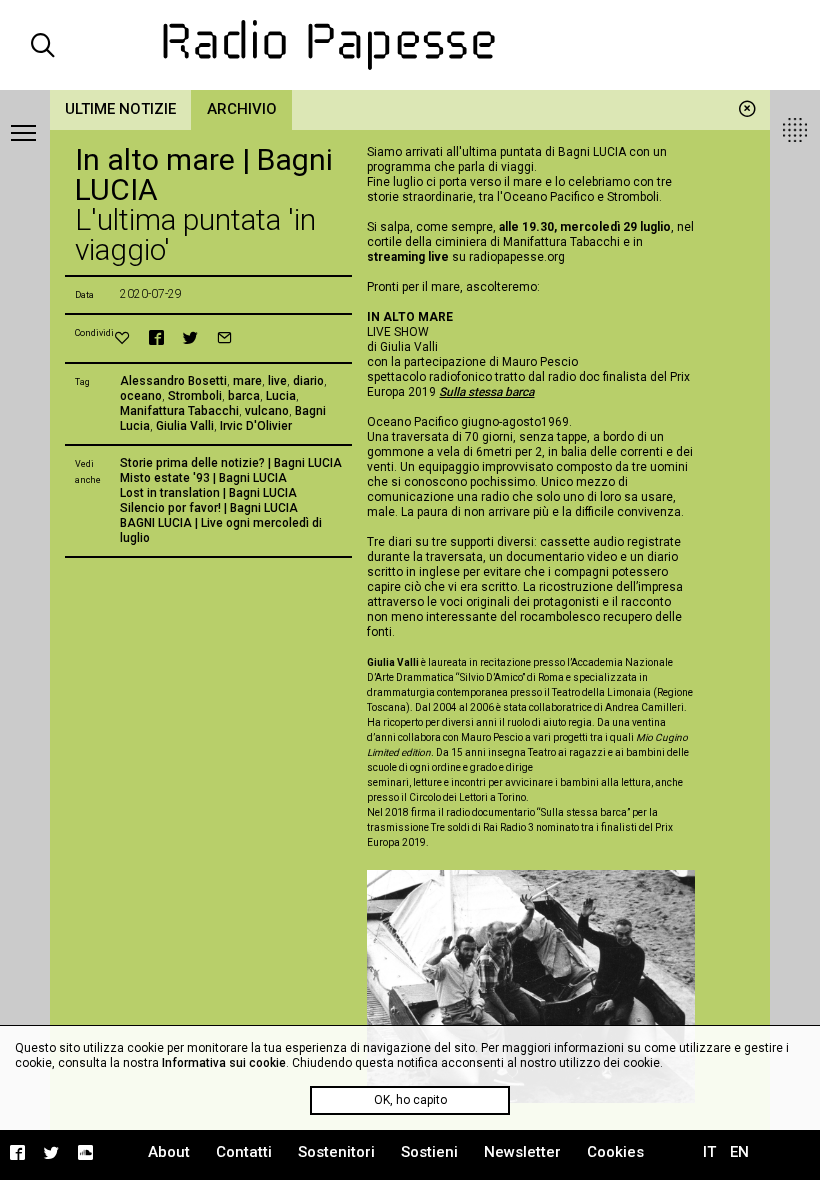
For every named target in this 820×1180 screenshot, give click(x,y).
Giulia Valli (185, 426)
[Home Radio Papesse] (410, 45)
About (169, 1152)
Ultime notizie (120, 109)
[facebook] (156, 337)
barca (244, 396)
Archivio (242, 109)
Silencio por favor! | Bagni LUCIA (209, 508)
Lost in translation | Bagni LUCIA (208, 493)
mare (247, 381)
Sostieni (429, 1152)
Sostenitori (336, 1152)
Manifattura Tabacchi (179, 411)
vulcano (267, 411)
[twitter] (190, 337)
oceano (141, 396)
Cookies (615, 1152)
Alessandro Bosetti (173, 381)
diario (308, 381)
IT (709, 1152)
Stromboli (195, 396)
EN (739, 1152)
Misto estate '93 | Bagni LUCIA (203, 478)
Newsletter (522, 1152)
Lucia (281, 396)
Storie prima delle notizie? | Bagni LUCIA (231, 463)
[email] (224, 337)
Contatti (244, 1152)
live (277, 381)
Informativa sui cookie (224, 1063)
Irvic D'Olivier (256, 426)
